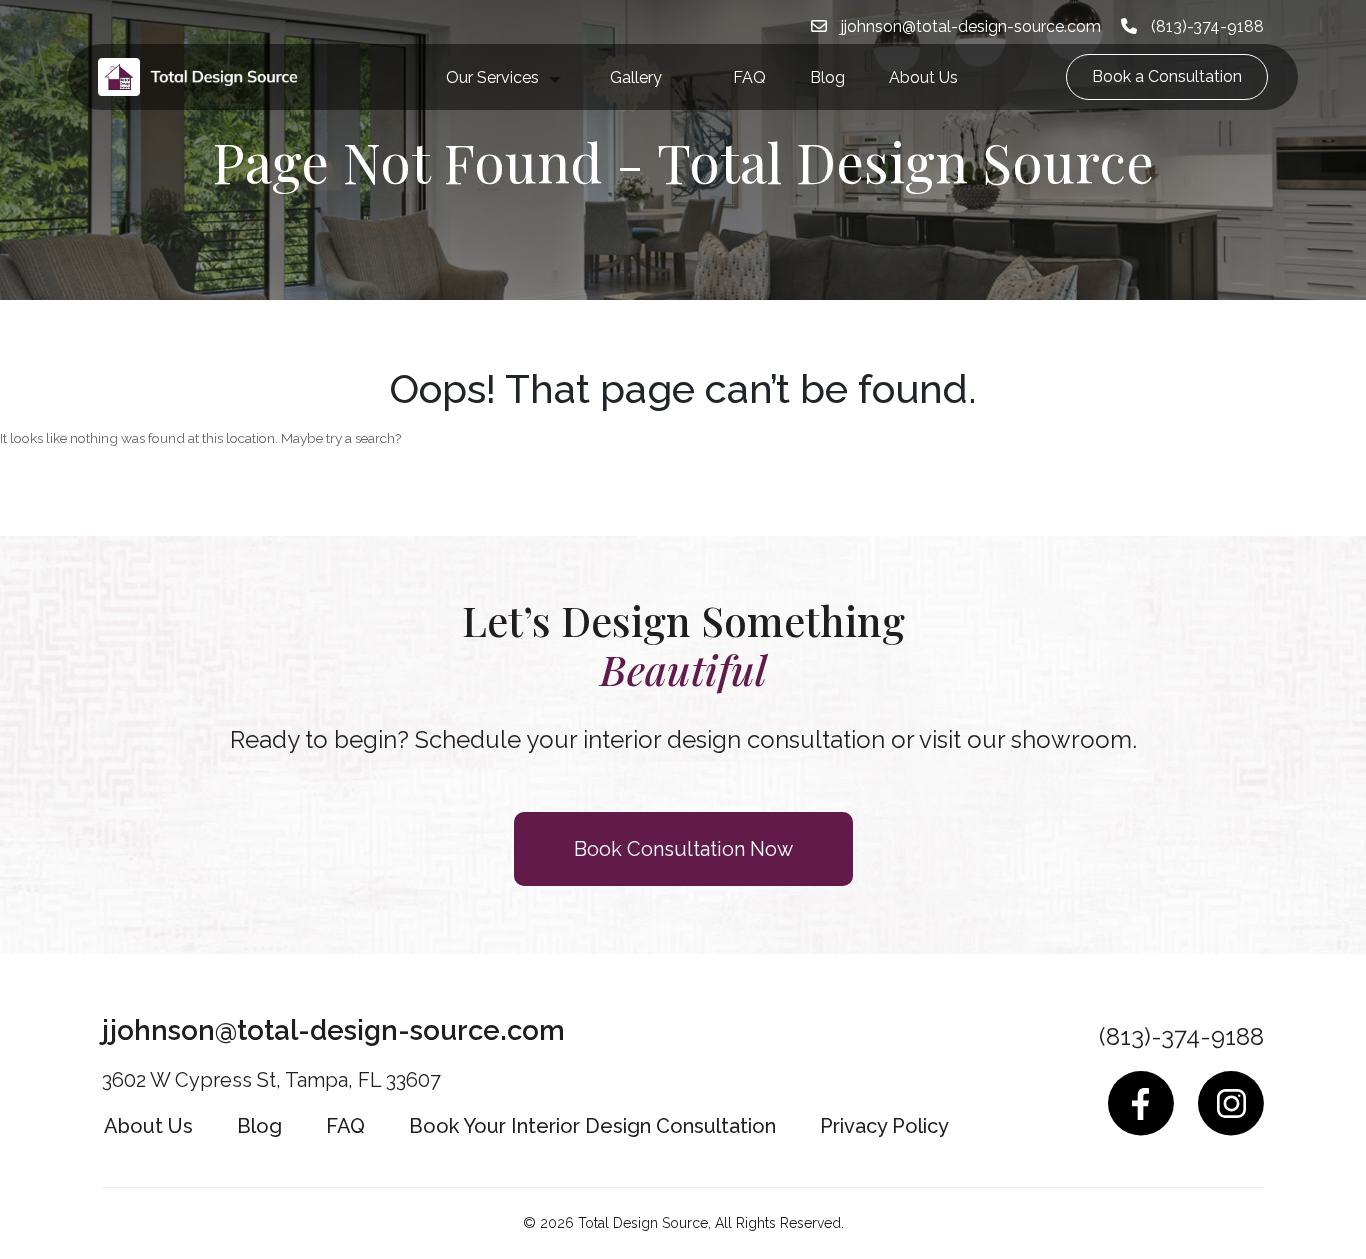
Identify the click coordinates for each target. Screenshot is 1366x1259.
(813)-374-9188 (1205, 26)
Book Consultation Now (683, 849)
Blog (827, 77)
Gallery (636, 77)
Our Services (492, 77)
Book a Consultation (1167, 76)
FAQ (749, 77)
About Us (923, 77)
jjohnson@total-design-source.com (969, 26)
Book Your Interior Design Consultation (592, 1126)
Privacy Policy (884, 1126)
